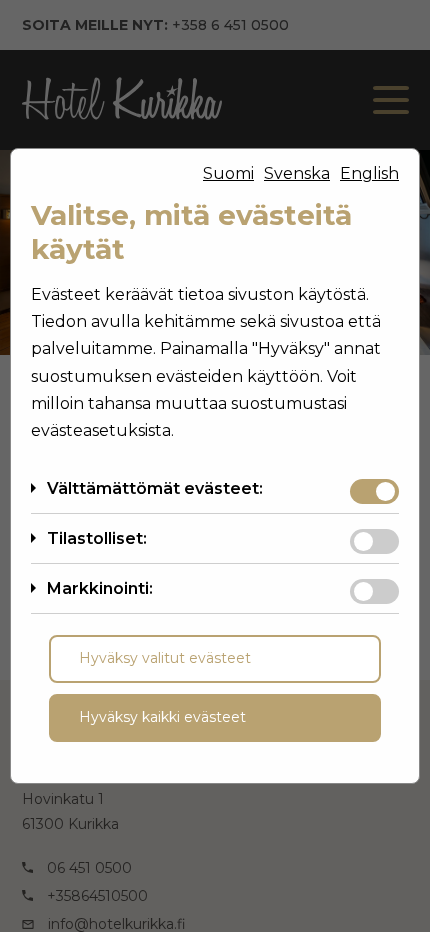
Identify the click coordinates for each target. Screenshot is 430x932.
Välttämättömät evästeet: (155, 488)
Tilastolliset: (97, 538)
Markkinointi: (100, 588)
